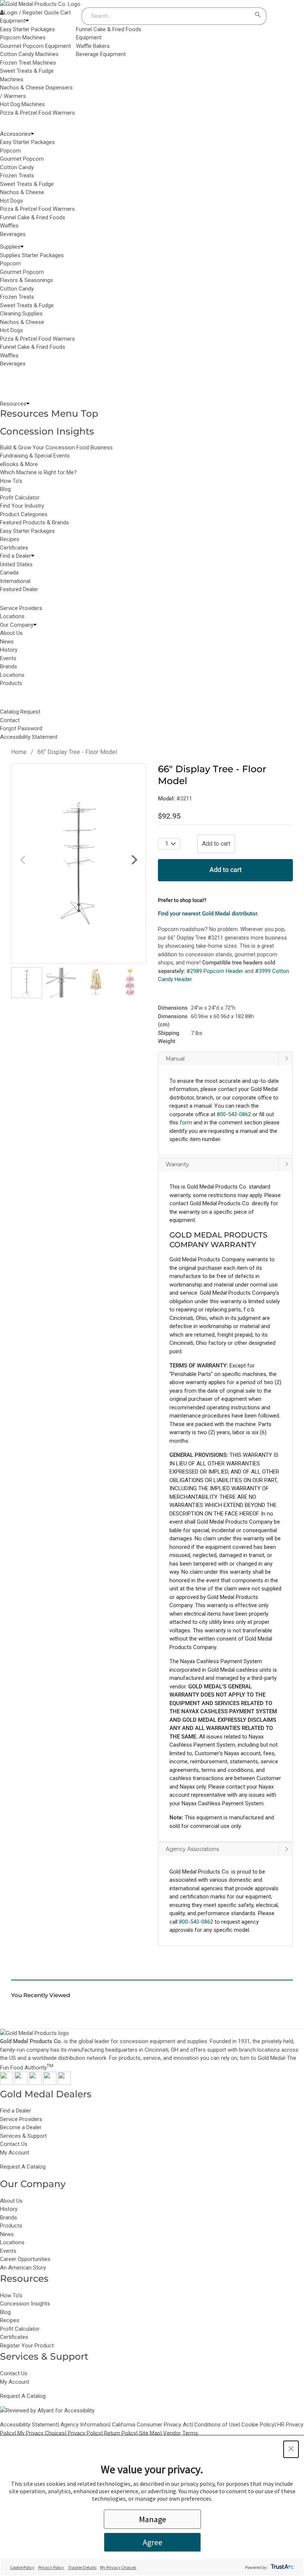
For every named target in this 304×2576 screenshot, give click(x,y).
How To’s (11, 2295)
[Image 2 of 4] (61, 983)
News (7, 2234)
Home (19, 752)
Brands (9, 2218)
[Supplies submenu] (22, 247)
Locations (12, 2242)
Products (11, 2226)
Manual (175, 1059)
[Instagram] (35, 2083)
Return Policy (120, 2433)
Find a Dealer (16, 2111)
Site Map (150, 2433)
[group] (79, 863)
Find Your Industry (22, 506)
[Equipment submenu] (27, 21)
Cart (66, 13)
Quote (52, 13)
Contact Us (14, 2144)
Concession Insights (47, 431)
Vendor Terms (181, 2433)
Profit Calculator (20, 498)
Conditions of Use (216, 2425)
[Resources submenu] (28, 404)
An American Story (23, 2268)
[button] (225, 1104)
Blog (5, 489)
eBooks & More (19, 464)
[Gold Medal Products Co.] (40, 4)
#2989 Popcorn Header (215, 971)
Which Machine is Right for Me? (38, 472)
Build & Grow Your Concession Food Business (56, 448)
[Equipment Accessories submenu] (32, 134)
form (186, 1123)
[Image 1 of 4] (27, 983)
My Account (15, 2153)
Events (8, 2251)
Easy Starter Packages (27, 531)
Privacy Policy (85, 2433)
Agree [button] (153, 2542)
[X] (21, 2083)
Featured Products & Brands (34, 522)
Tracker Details (82, 2567)
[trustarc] (282, 2567)
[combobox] (167, 16)
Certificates (14, 548)
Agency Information (85, 2425)
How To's (11, 481)
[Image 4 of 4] (130, 983)
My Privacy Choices (41, 2433)
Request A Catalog (23, 2167)
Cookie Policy (258, 2425)
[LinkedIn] (64, 2083)
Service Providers (21, 2119)
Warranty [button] (177, 1164)
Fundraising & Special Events (35, 456)
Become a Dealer (21, 2127)
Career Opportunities (25, 2259)
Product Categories (24, 514)
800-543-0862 (196, 1922)
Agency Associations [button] (192, 1849)
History (9, 2209)
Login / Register (23, 13)
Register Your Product (27, 2346)
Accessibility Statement (29, 2425)
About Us (11, 2201)
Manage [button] (153, 2519)
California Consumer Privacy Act (152, 2425)
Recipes (10, 539)
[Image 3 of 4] (96, 983)
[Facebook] (6, 2083)
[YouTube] (50, 2083)
